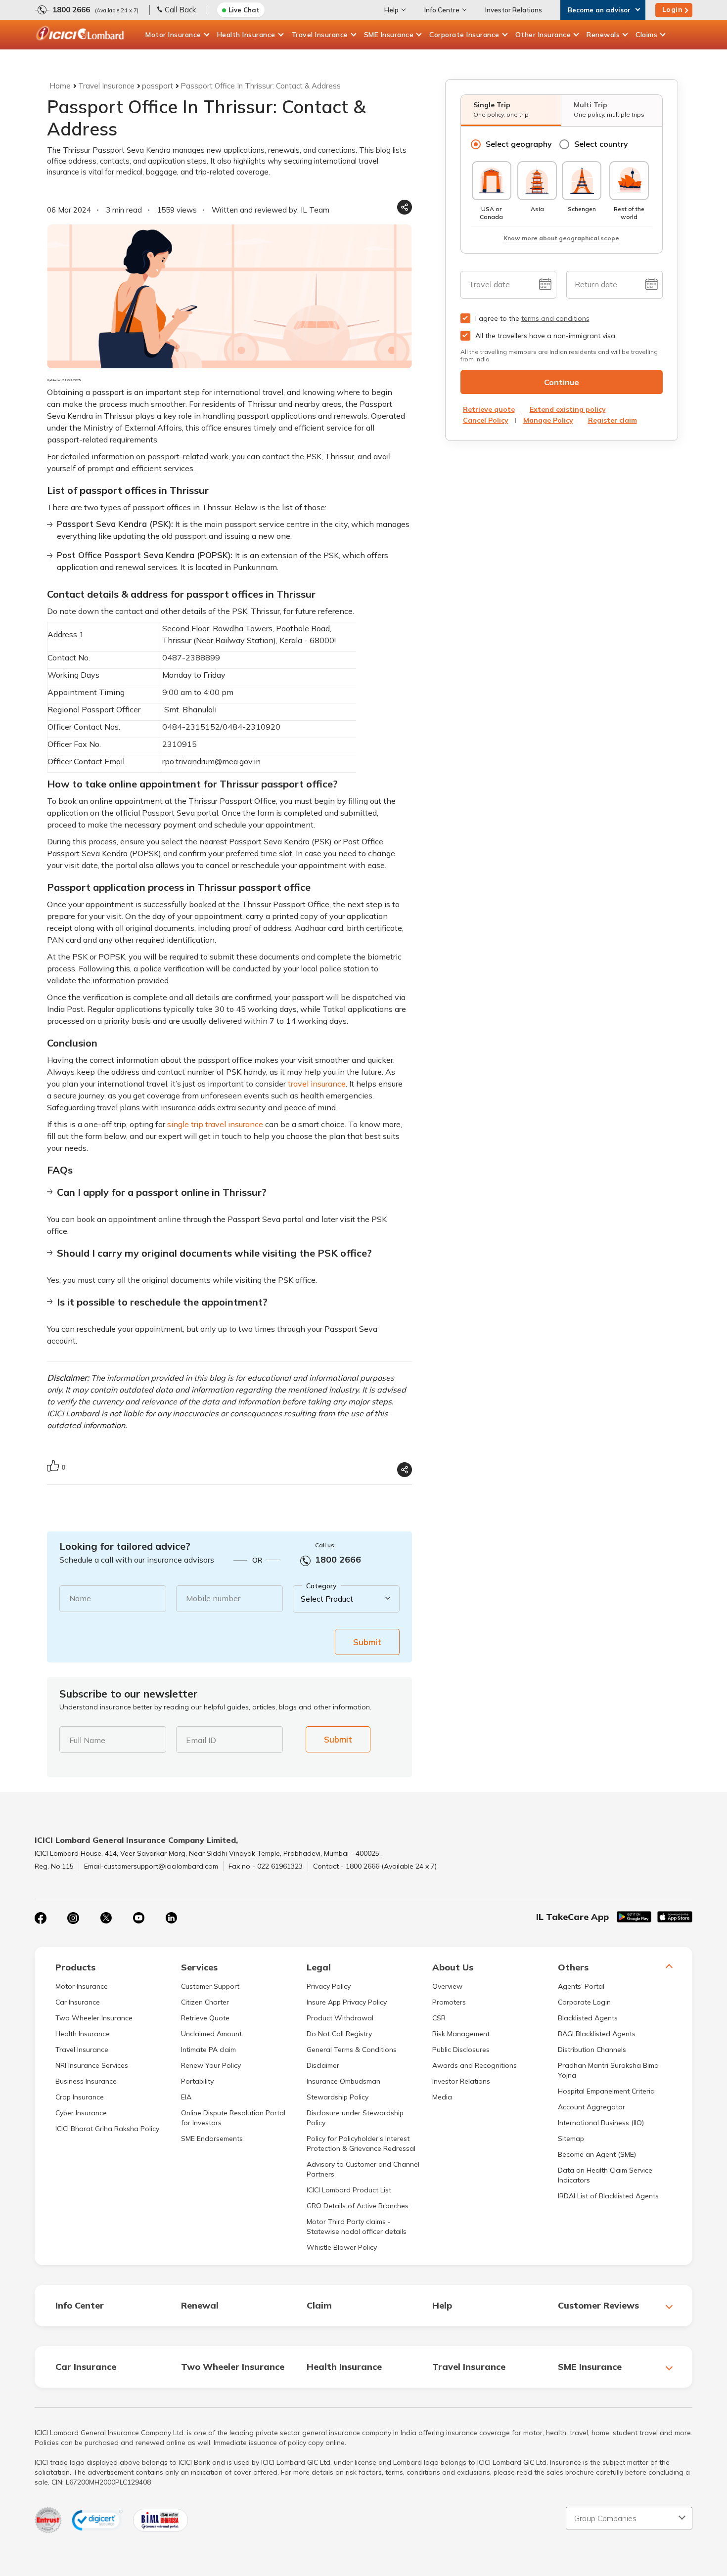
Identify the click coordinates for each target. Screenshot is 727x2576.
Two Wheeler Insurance (94, 2018)
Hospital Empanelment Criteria (606, 2091)
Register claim (613, 420)
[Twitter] (106, 1918)
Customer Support (210, 1986)
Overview (447, 1986)
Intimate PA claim (208, 2050)
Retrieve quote (489, 409)
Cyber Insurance (81, 2113)
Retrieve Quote (205, 2018)
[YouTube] (138, 1918)
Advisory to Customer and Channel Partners (363, 2169)
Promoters (449, 2002)
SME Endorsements (212, 2139)
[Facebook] (41, 1918)
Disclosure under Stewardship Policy (355, 2118)
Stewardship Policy (338, 2097)
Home (60, 86)
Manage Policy (548, 420)
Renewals (603, 35)
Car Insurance (78, 2002)
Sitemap (571, 2139)
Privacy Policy (329, 1986)
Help (391, 10)
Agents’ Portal (581, 1986)
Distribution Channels (592, 2050)
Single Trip (501, 109)
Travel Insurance (320, 35)
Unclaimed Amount (211, 2034)
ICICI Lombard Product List (349, 2190)
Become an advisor (599, 10)
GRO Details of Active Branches (358, 2206)
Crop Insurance (80, 2097)
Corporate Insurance (464, 35)
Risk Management (461, 2034)
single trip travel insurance (215, 1124)
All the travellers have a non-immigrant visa (545, 336)
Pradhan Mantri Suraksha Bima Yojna (608, 2070)
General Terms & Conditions (352, 2050)
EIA (186, 2097)
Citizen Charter (205, 2002)
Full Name (87, 1740)
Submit (367, 1642)
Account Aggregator (591, 2107)
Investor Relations (514, 10)
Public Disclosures (461, 2050)
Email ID (201, 1740)
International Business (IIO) (601, 2123)
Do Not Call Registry (339, 2034)
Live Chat (244, 10)
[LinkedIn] (171, 1918)
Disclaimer (323, 2065)
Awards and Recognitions (475, 2065)
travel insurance (317, 1084)
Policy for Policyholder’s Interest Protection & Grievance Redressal (361, 2143)
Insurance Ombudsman (343, 2081)
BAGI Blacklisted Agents (597, 2034)
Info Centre (442, 10)
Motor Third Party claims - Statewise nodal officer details (357, 2227)
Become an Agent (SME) (597, 2154)
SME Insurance (389, 35)
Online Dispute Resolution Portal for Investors (233, 2118)
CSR (439, 2018)
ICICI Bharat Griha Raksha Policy (107, 2129)
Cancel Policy (486, 420)
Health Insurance (246, 35)
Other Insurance (543, 35)
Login (673, 9)
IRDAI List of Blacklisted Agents (608, 2196)
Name (80, 1598)
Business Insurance (86, 2081)
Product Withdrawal (340, 2018)
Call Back (180, 10)
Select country (601, 144)
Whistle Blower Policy (342, 2247)
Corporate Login (584, 2002)
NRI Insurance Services (92, 2065)
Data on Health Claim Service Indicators (605, 2175)
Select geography (519, 144)
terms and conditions (555, 318)
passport (158, 86)
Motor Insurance (173, 35)
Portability (197, 2081)
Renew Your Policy (211, 2065)
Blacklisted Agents (588, 2018)
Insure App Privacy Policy (347, 2002)
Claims (646, 35)
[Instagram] (73, 1918)
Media (442, 2097)
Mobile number (213, 1598)
